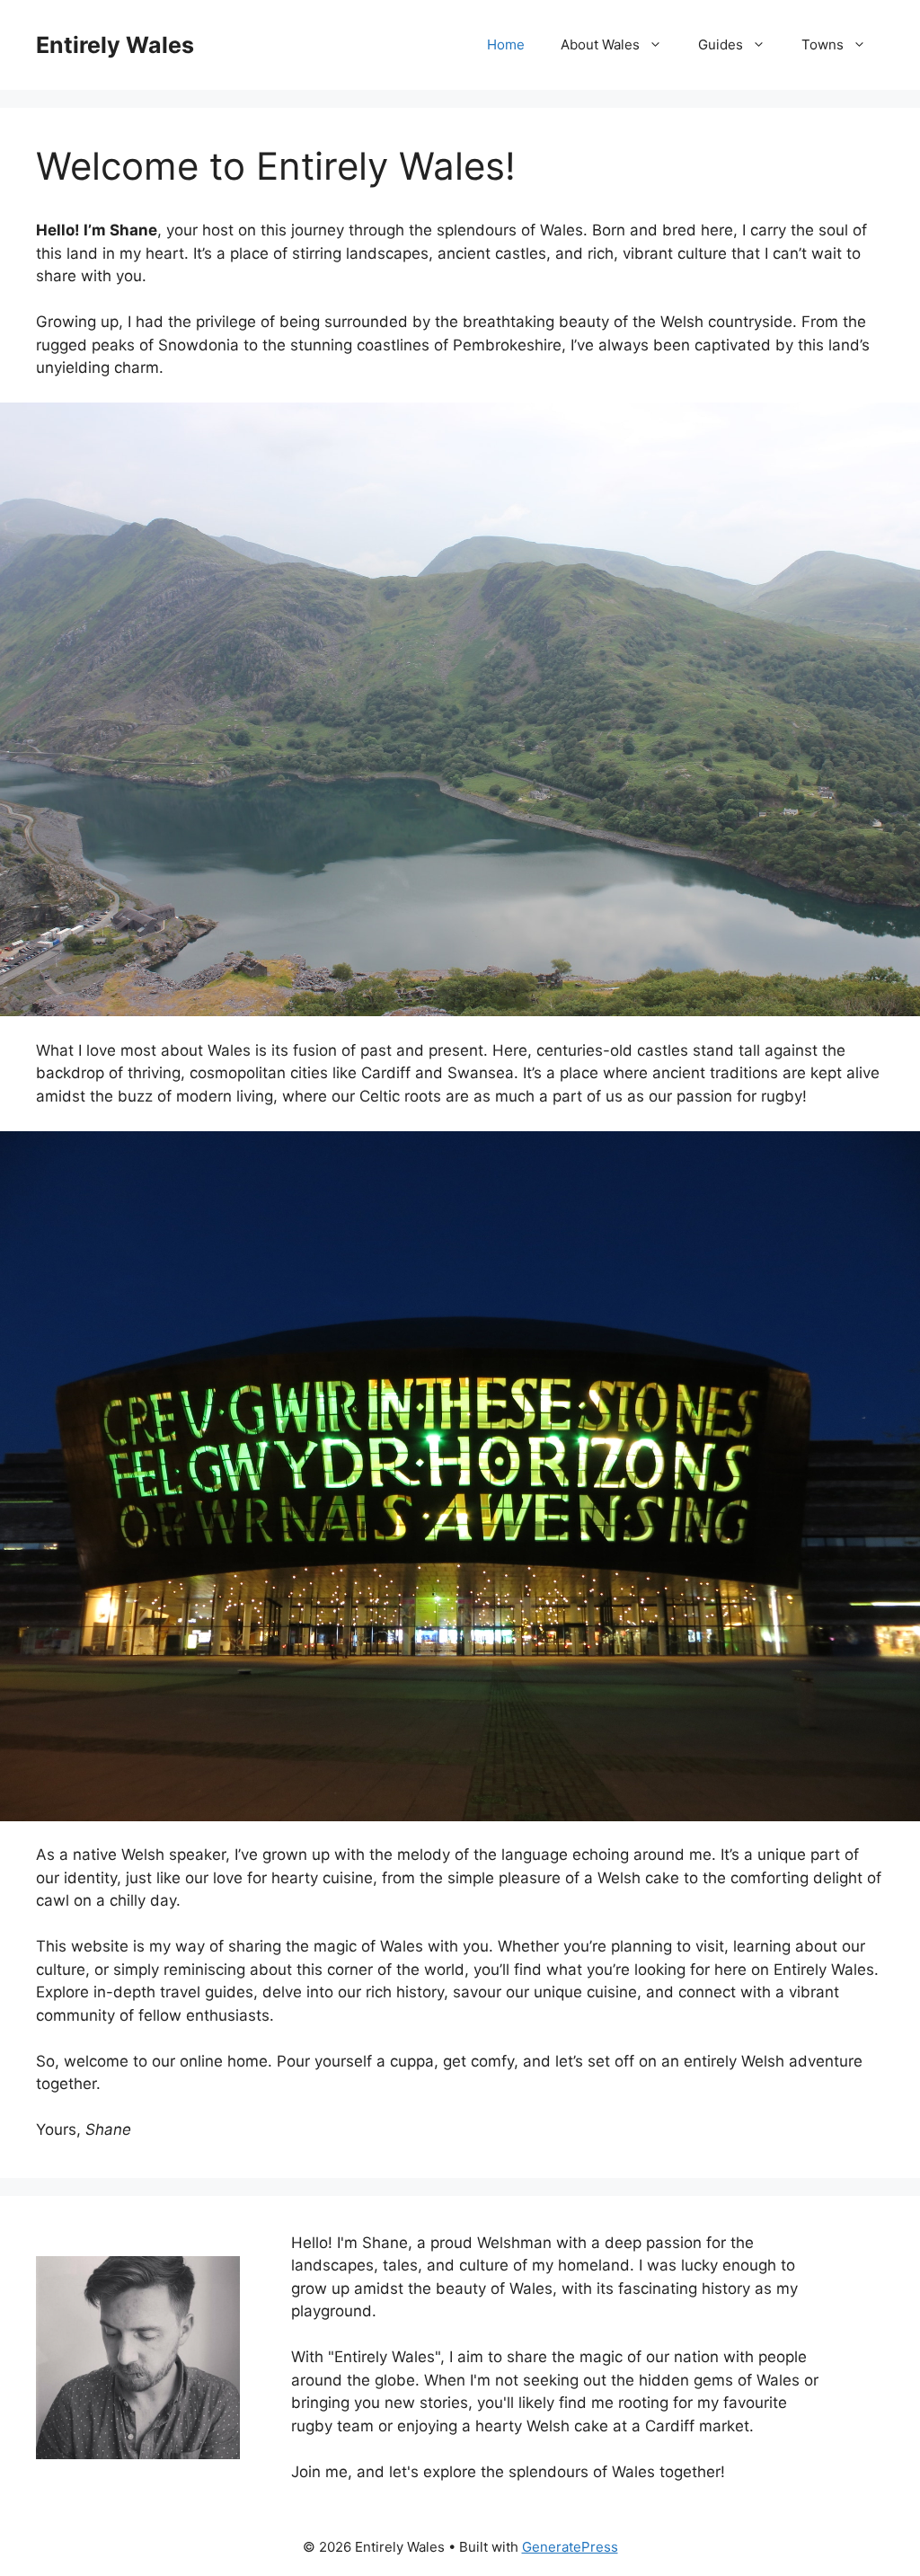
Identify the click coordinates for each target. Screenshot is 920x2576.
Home (506, 44)
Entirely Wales (115, 45)
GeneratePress (570, 2547)
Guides (721, 44)
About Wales (600, 44)
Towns (823, 44)
